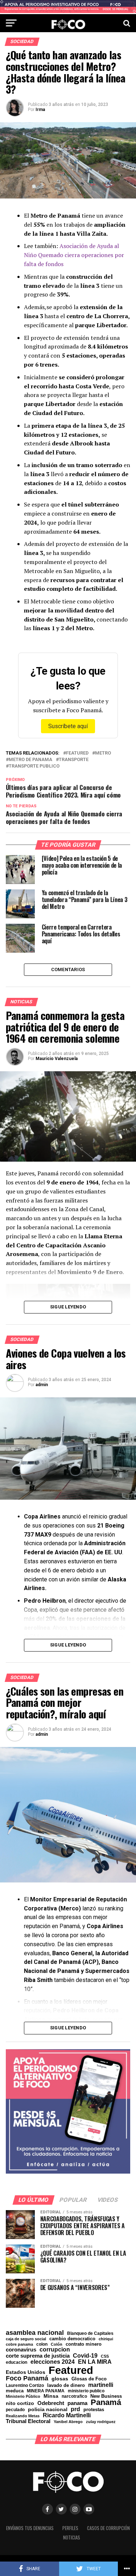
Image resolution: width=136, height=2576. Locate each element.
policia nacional (48, 2410)
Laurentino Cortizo (25, 2385)
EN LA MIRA (95, 2362)
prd (75, 2409)
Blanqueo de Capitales (90, 2333)
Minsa (51, 2396)
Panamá (106, 2402)
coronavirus (21, 2349)
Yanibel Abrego (68, 2422)
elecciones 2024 (53, 2362)
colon (42, 2344)
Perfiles (70, 2528)
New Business (106, 2396)
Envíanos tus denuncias (30, 2528)
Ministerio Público (23, 2396)
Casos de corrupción (108, 2528)
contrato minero (84, 2344)
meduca (15, 2391)
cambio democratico (72, 2339)
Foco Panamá (27, 2379)
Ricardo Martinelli (67, 2415)
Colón (57, 2344)
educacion (17, 2362)
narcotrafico (74, 2396)
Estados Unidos (26, 2372)
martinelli (101, 2385)
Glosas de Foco (89, 2379)
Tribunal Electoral (28, 2421)
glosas (60, 2379)
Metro (103, 753)
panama (77, 2403)
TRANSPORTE (74, 760)
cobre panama (19, 2344)
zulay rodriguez (101, 2422)
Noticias (72, 2537)
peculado (15, 2410)
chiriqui (106, 2339)
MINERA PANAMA (46, 2391)
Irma (40, 110)
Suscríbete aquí (68, 726)
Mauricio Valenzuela (57, 1059)
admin (42, 1385)
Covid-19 (85, 2355)
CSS (105, 2356)
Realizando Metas (23, 2416)
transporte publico (34, 766)
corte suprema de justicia (38, 2356)
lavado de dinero (66, 2386)
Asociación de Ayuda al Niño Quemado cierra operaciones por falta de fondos (74, 255)
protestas (94, 2410)
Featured (77, 753)
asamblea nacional (35, 2333)
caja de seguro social (26, 2339)
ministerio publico (86, 2391)
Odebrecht (51, 2403)
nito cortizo (20, 2404)
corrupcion (55, 2349)
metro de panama (30, 760)
